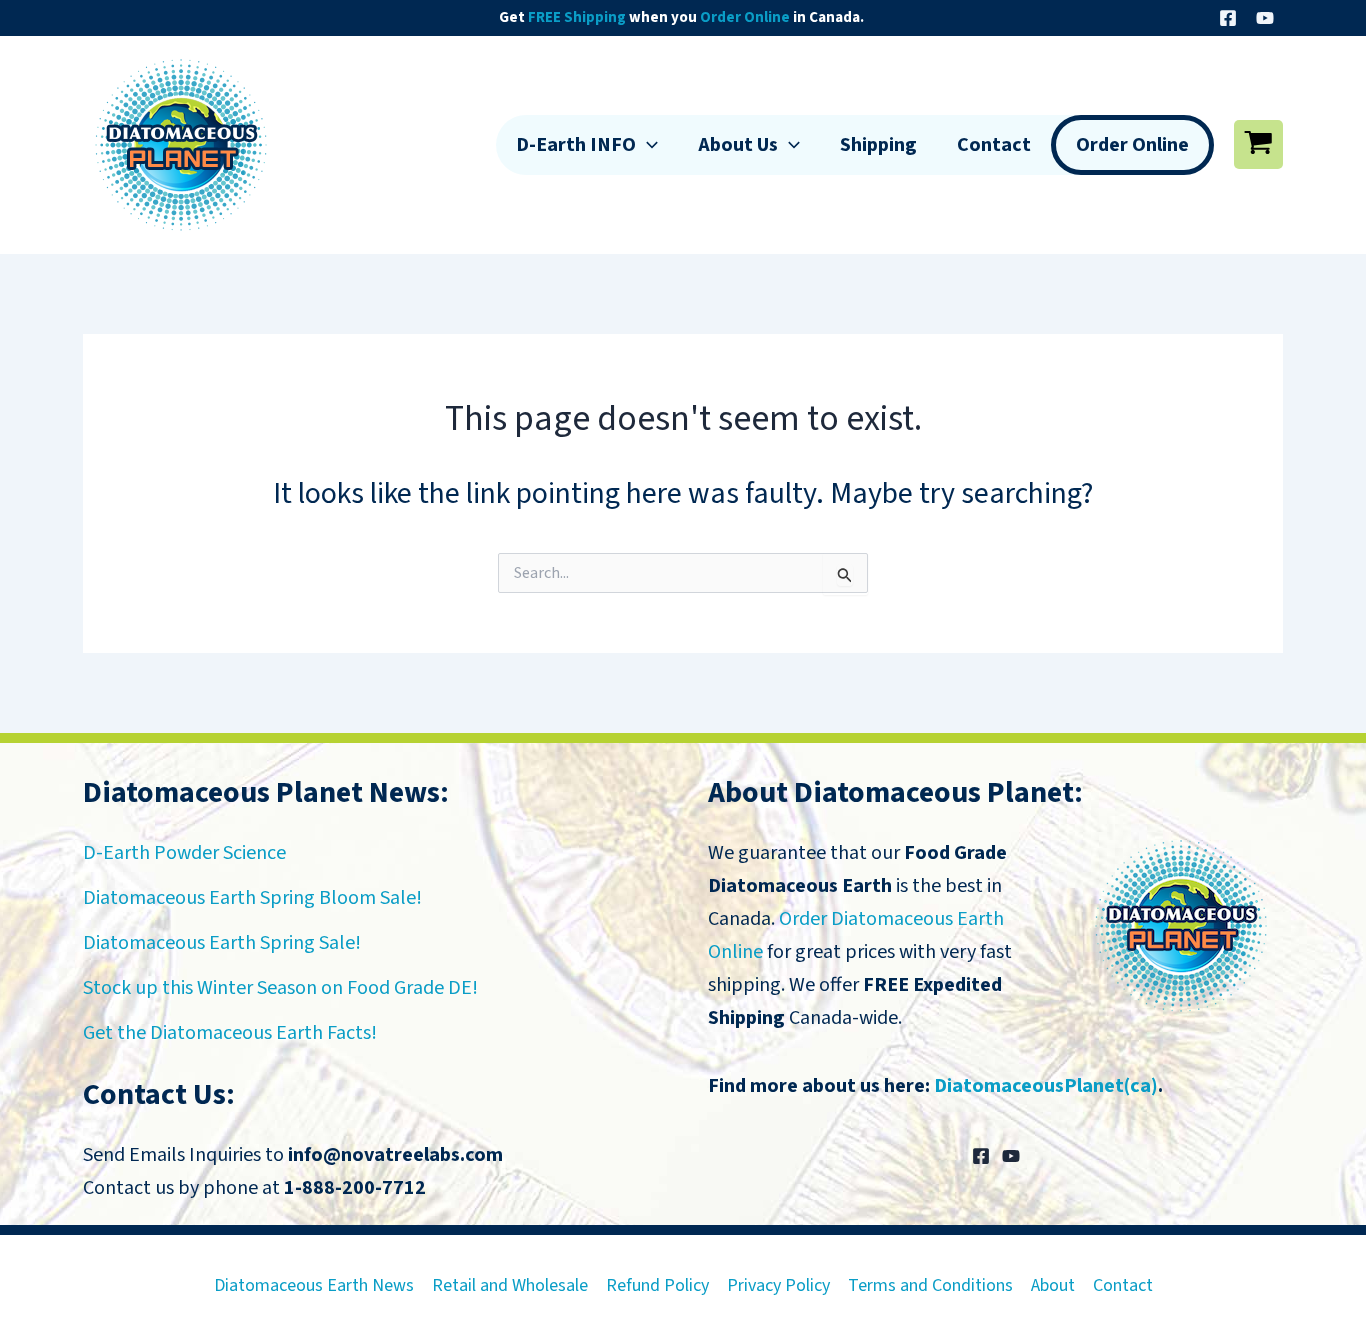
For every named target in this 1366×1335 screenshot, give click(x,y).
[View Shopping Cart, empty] (1258, 144)
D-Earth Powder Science (184, 853)
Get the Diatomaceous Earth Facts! (230, 1033)
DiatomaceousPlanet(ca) (1046, 1086)
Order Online (745, 17)
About (1053, 1285)
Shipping (878, 145)
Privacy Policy (778, 1285)
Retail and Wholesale (510, 1285)
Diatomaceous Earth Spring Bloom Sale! (252, 898)
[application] (647, 145)
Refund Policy (657, 1285)
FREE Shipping (577, 17)
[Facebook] (1228, 18)
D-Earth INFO (576, 145)
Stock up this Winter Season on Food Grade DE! (280, 988)
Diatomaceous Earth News (314, 1285)
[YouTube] (1265, 18)
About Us (738, 145)
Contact (994, 145)
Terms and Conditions (930, 1285)
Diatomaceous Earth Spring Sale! (222, 943)
